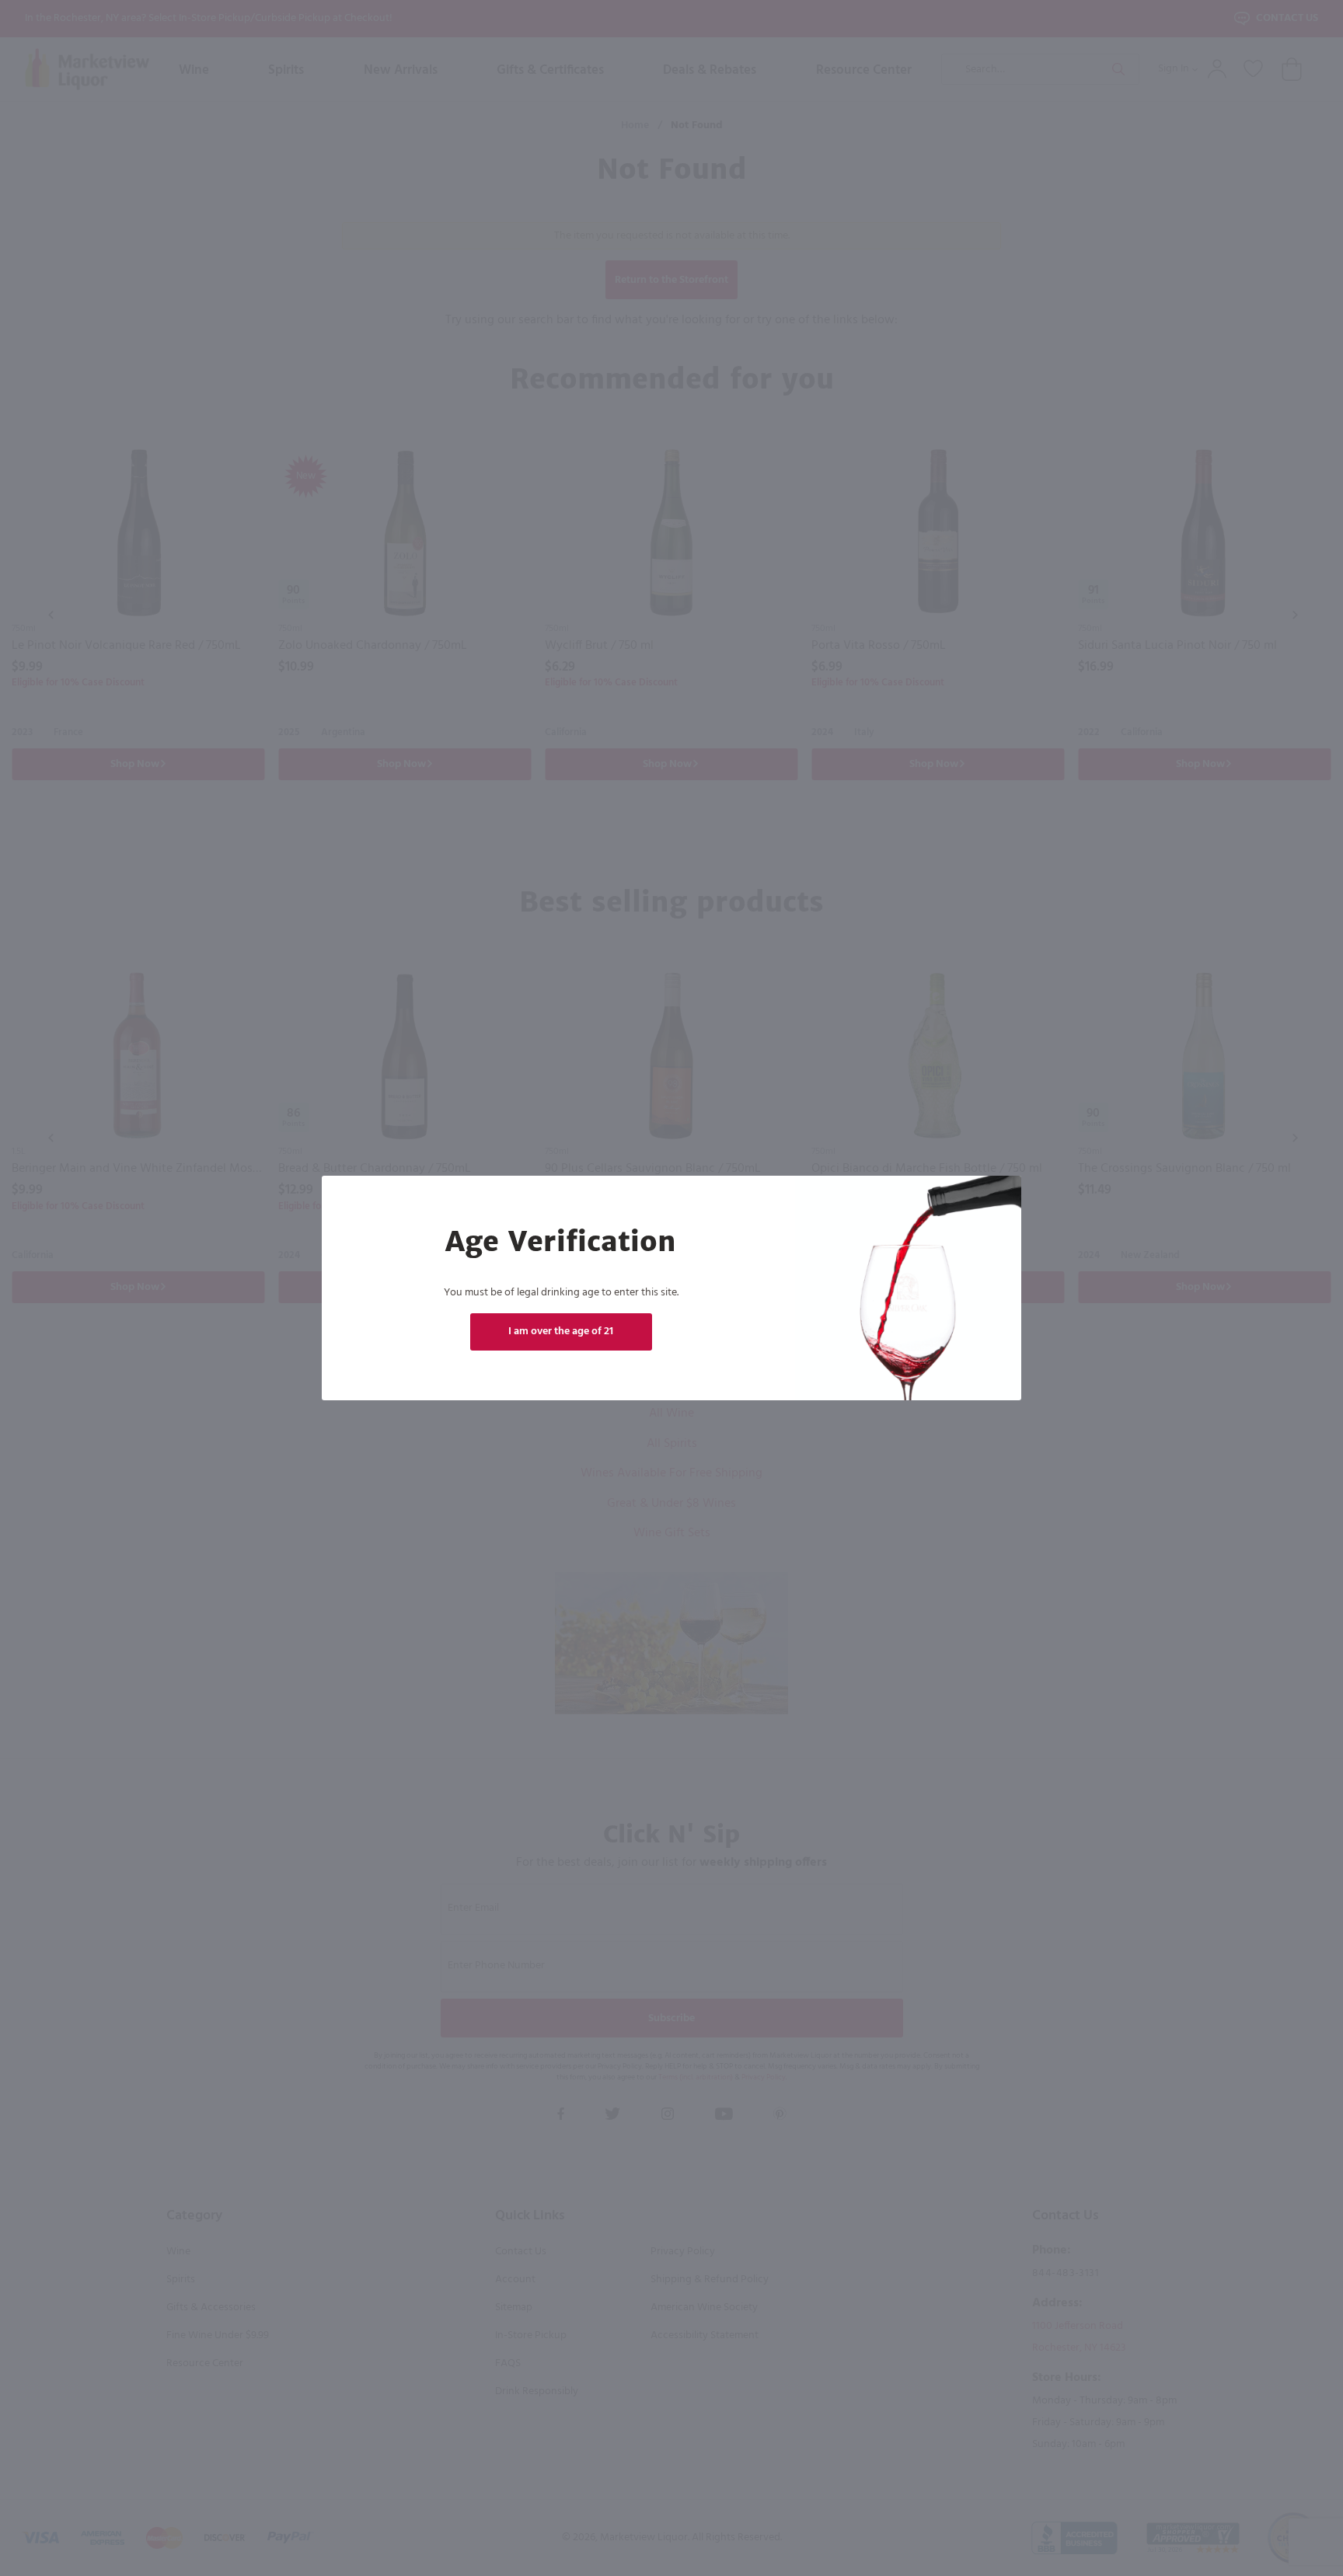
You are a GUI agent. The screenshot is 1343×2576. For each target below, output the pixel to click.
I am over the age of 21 (561, 1332)
